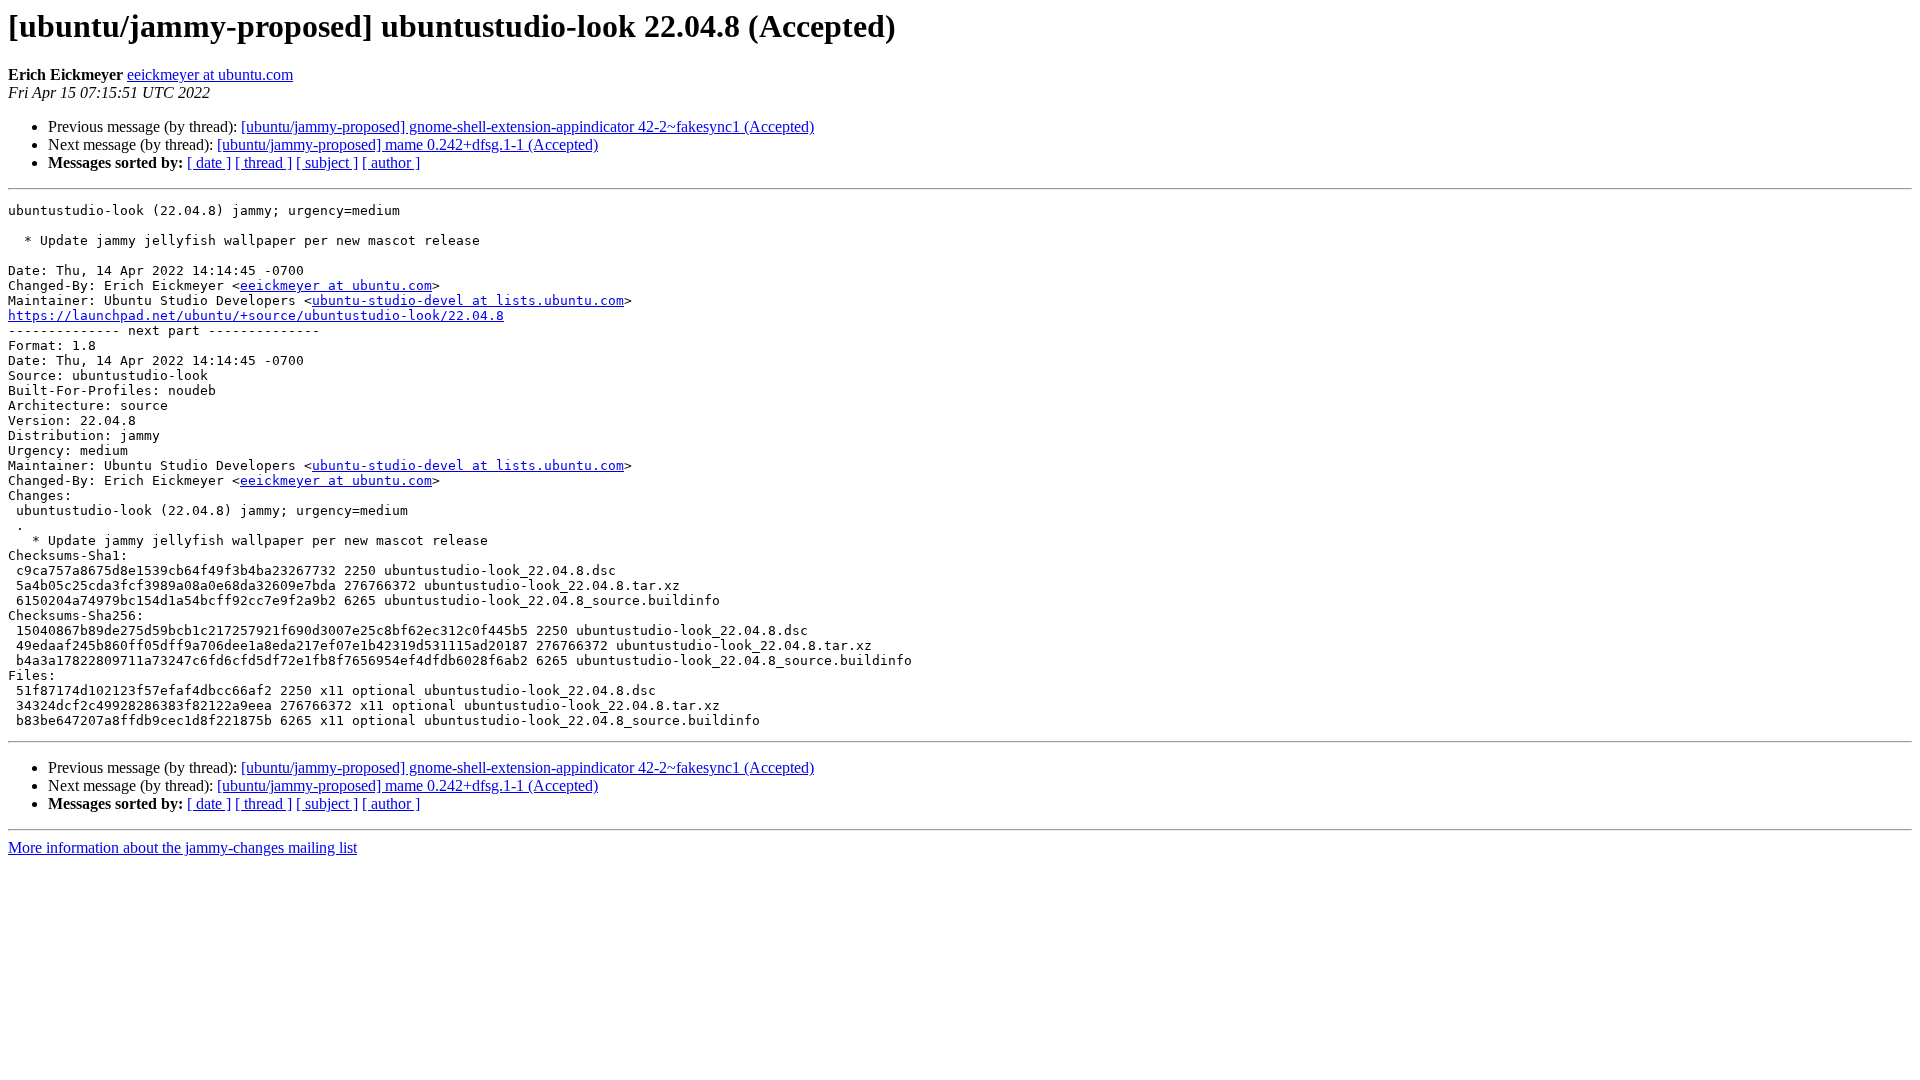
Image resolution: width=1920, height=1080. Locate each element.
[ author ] (391, 162)
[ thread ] (263, 162)
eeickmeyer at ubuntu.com (210, 74)
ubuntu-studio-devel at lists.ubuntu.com (468, 300)
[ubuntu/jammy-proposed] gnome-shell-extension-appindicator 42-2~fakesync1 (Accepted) (527, 126)
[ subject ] (327, 162)
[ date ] (209, 162)
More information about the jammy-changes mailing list (182, 847)
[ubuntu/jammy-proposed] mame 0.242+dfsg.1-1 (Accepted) (407, 144)
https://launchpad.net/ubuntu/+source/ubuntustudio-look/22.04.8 (256, 315)
